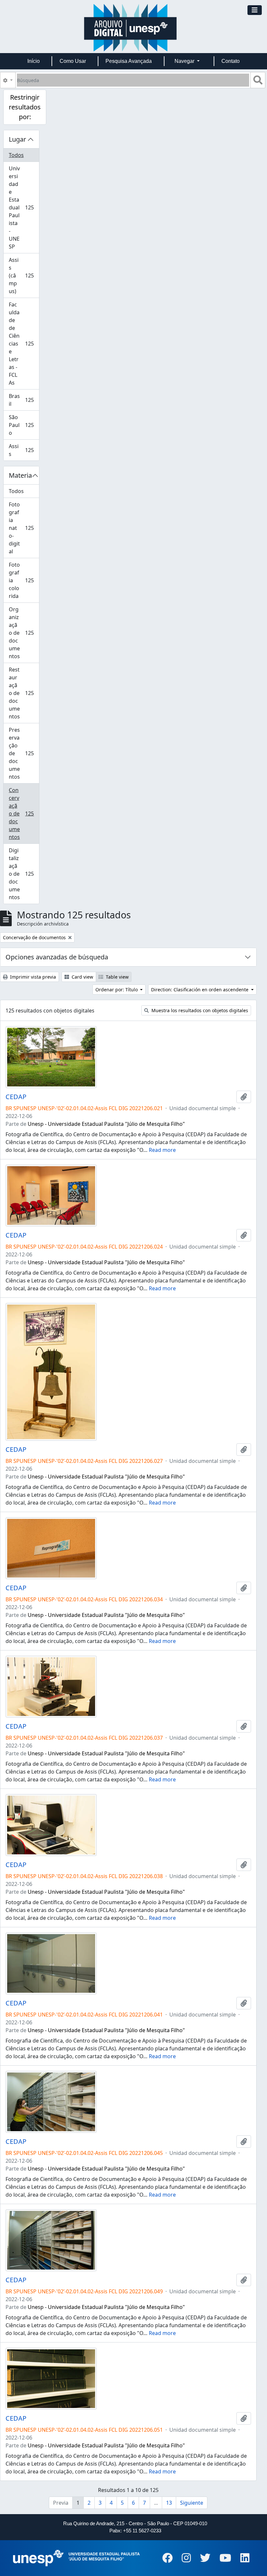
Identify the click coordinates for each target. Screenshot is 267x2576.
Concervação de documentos (24, 814)
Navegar (185, 61)
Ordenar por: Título (117, 990)
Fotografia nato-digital (24, 528)
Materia (20, 475)
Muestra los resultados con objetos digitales (199, 1010)
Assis (24, 450)
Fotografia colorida (24, 580)
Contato (231, 61)
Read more (162, 1150)
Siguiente (192, 2503)
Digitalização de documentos (24, 874)
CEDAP (16, 1097)
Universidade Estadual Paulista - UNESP (24, 207)
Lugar (17, 139)
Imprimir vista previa (32, 977)
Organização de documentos (24, 633)
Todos (16, 155)
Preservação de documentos (24, 753)
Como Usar (73, 61)
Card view (82, 977)
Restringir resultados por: (25, 107)
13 (169, 2503)
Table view (117, 977)
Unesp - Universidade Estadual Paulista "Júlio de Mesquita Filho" (106, 1124)
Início (34, 61)
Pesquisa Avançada (129, 61)
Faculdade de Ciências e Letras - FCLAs (24, 344)
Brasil (24, 400)
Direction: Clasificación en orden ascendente (200, 990)
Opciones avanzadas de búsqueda (57, 957)
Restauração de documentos (24, 693)
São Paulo (24, 425)
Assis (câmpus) (24, 276)
